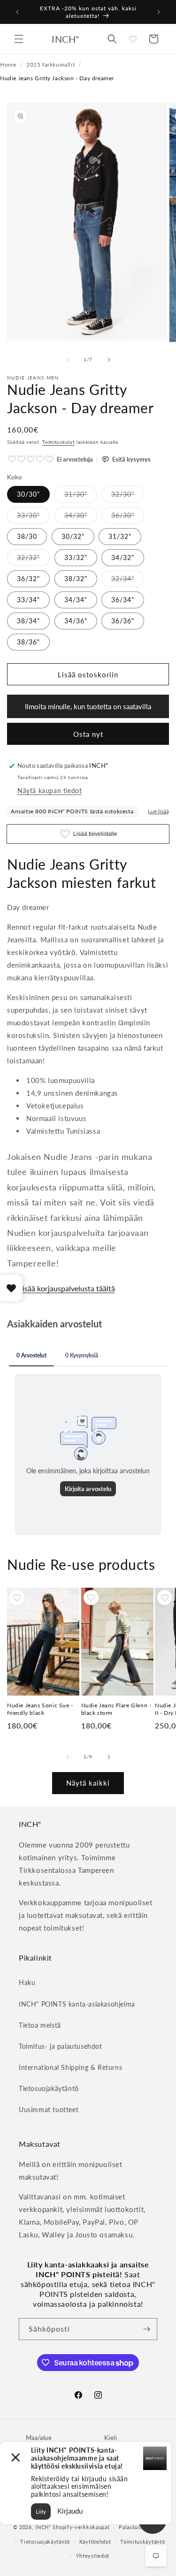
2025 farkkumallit (50, 64)
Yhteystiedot (93, 2556)
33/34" (28, 600)
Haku (27, 1982)
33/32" (76, 557)
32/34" (128, 581)
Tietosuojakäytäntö (49, 2088)
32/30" (128, 496)
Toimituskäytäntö (142, 2542)
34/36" (76, 621)
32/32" (33, 560)
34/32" (123, 557)
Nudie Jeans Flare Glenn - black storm (116, 1709)
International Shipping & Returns (70, 2067)
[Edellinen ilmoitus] (17, 12)
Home (8, 64)
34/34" (76, 600)
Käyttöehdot (95, 2542)
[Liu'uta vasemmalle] (68, 360)
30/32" (73, 536)
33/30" (33, 517)
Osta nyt (88, 734)
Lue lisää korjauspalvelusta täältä (61, 1288)
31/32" (120, 536)
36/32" (28, 579)
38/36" (28, 642)
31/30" (81, 496)
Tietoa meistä (40, 2025)
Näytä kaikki (88, 1783)
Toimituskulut (58, 442)
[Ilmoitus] (159, 12)
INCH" (43, 2527)
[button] (19, 39)
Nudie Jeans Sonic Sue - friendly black (40, 1709)
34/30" (81, 517)
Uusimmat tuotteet (49, 2110)
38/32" (76, 579)
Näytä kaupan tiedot (50, 791)
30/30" (28, 494)
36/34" (123, 600)
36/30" (128, 517)
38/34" (28, 621)
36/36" (123, 621)
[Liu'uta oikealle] (109, 360)
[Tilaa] (146, 2329)
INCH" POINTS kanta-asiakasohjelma (77, 2004)
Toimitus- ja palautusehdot (61, 2046)
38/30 (27, 536)
